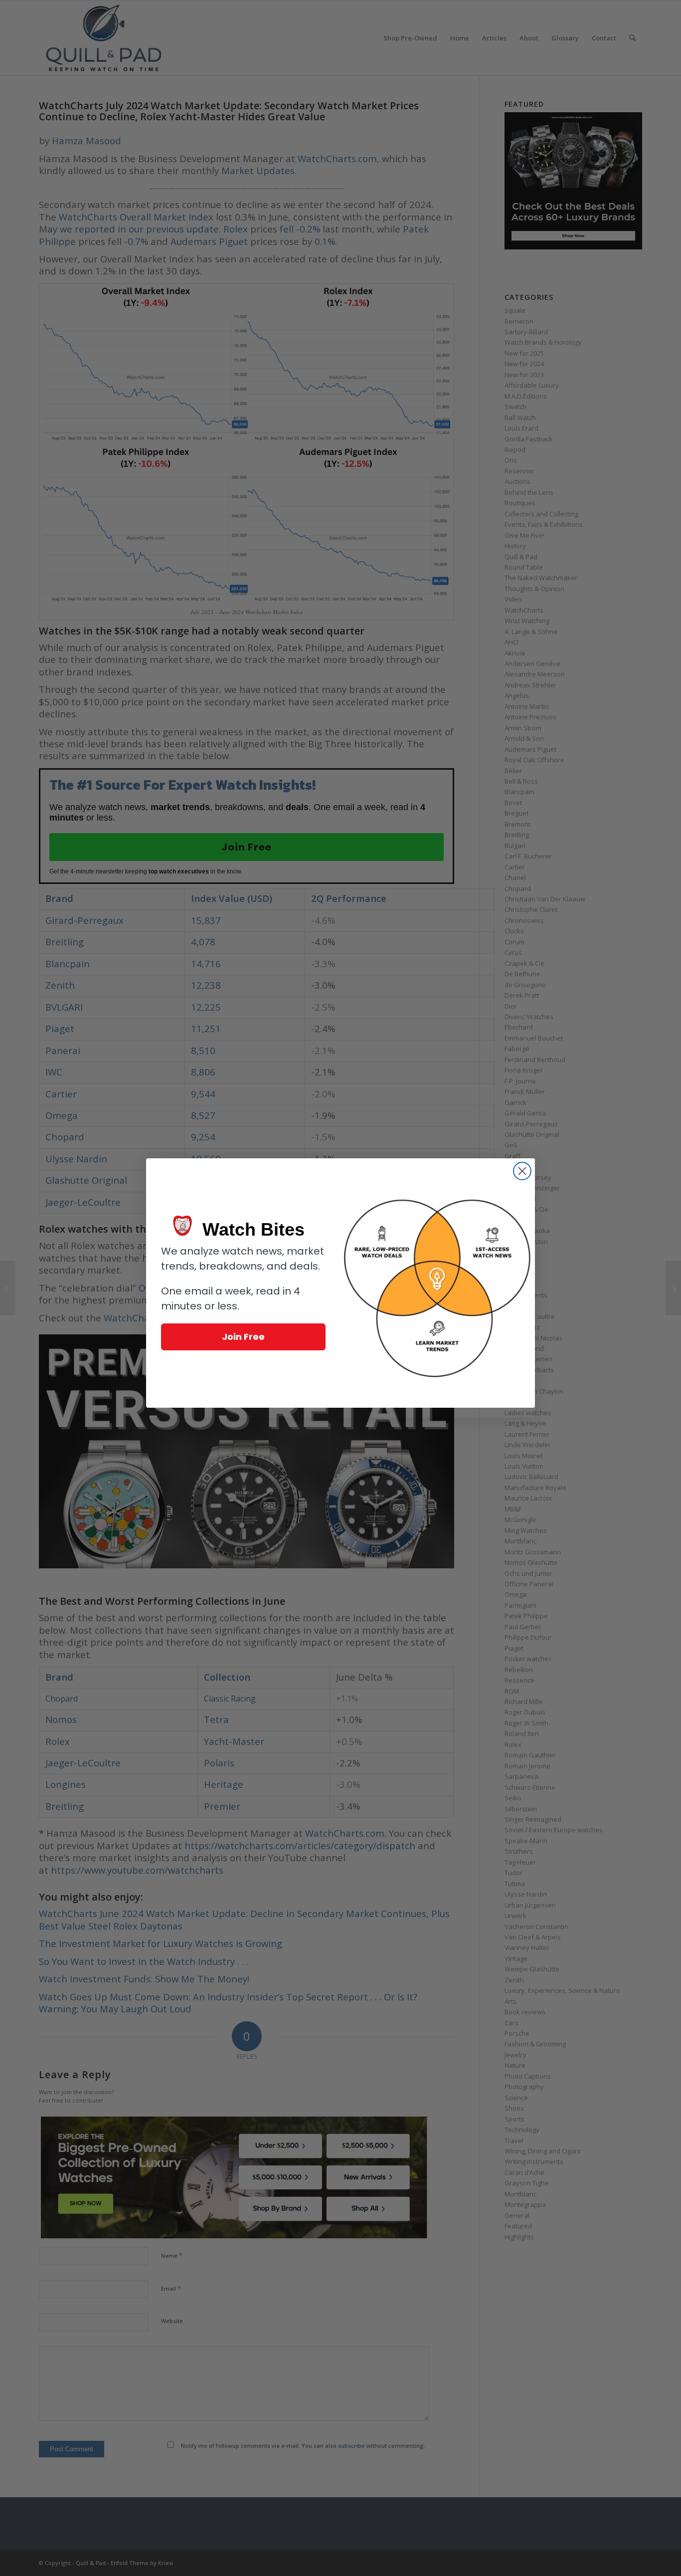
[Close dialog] (522, 1171)
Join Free (243, 1337)
